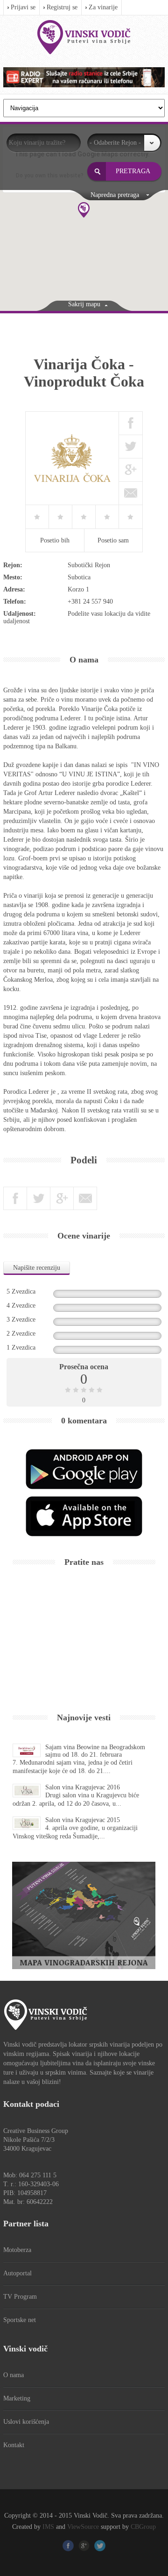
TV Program (20, 2297)
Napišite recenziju (37, 1268)
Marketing (17, 2398)
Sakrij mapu (84, 304)
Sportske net (20, 2320)
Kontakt (14, 2445)
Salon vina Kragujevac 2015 (83, 1820)
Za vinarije (103, 7)
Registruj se (62, 7)
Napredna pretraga (115, 195)
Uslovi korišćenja (26, 2422)
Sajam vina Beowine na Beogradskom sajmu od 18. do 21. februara (95, 1751)
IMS (48, 2527)
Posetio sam (113, 540)
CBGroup (143, 2527)
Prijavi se (23, 7)
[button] (84, 210)
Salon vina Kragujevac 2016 (83, 1787)
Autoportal (17, 2273)
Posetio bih (55, 540)
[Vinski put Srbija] (84, 37)
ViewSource (83, 2527)
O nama (14, 2375)
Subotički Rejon (89, 565)
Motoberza (17, 2250)
